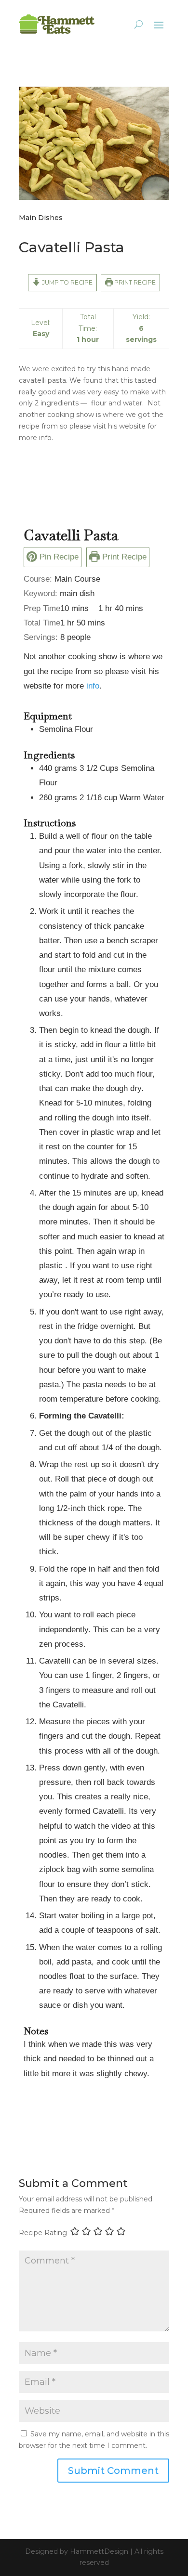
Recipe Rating (43, 2233)
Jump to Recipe (67, 282)
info (93, 686)
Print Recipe (134, 282)
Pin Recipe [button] (58, 557)
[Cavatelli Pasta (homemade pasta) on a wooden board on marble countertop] (94, 200)
